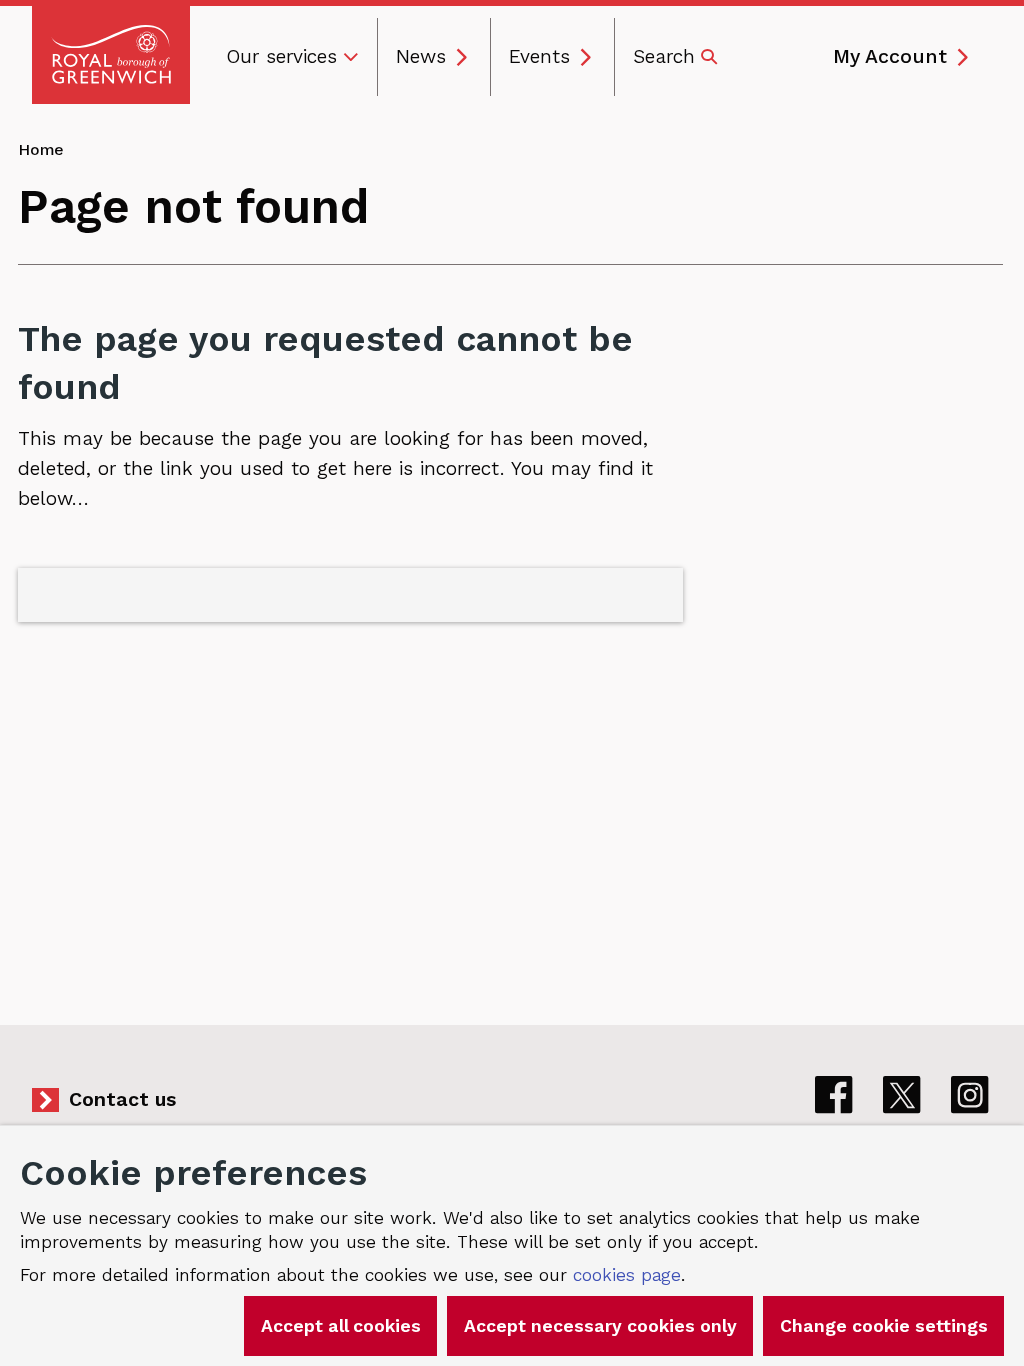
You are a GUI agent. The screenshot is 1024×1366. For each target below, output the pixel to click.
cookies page (627, 1275)
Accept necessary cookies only (600, 1326)
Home (41, 149)
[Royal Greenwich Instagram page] (970, 1095)
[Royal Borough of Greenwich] (111, 55)
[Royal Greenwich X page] (902, 1095)
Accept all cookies (341, 1326)
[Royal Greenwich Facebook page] (834, 1095)
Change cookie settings (884, 1326)
